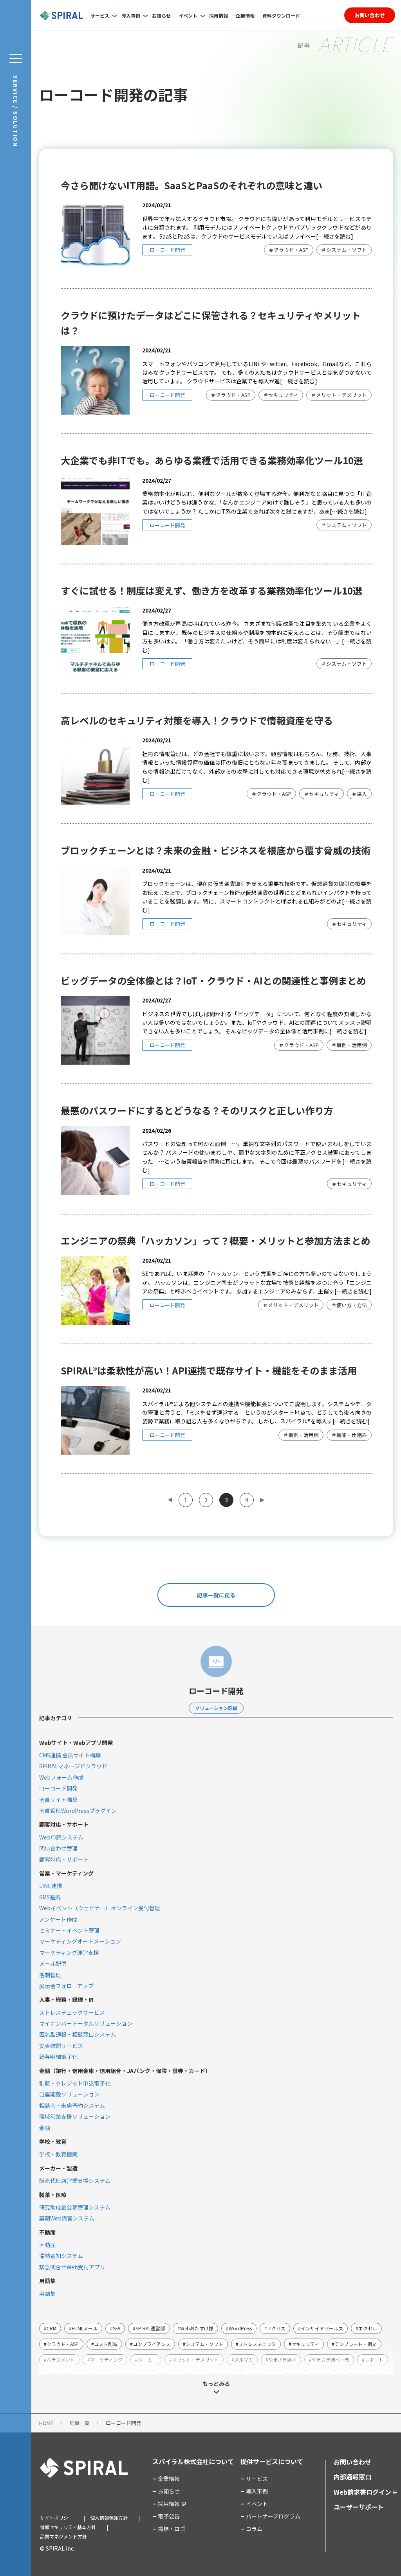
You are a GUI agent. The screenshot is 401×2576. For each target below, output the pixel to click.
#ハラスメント (59, 2360)
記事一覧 (79, 2423)
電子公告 (169, 2516)
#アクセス (275, 2328)
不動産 (47, 2245)
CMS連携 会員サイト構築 (70, 1755)
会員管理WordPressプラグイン (78, 1811)
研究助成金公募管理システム (75, 2207)
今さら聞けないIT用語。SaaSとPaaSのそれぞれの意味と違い (191, 185)
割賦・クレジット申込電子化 (75, 2083)
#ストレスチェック (256, 2344)
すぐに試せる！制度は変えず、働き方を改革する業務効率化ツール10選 (211, 590)
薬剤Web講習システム (67, 2218)
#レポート (373, 2360)
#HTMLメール (83, 2328)
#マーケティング (105, 2360)
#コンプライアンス (150, 2344)
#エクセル (366, 2328)
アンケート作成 (58, 1919)
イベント (188, 15)
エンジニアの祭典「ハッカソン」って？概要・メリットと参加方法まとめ (216, 1240)
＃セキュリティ (281, 395)
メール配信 (53, 1963)
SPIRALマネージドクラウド (73, 1766)
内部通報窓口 (352, 2477)
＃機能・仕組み (349, 1435)
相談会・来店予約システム (72, 2105)
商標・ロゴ (172, 2529)
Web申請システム (61, 1837)
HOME (46, 2423)
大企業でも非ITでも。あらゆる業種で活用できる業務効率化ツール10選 (212, 460)
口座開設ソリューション (69, 2094)
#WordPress (239, 2328)
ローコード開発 (167, 250)
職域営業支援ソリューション (75, 2116)
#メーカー (146, 2360)
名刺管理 (50, 1975)
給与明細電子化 (58, 2057)
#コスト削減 (104, 2344)
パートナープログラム (273, 2516)
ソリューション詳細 (216, 1708)
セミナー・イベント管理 (69, 1930)
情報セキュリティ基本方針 (68, 2527)
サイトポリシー (56, 2518)
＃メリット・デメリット (339, 395)
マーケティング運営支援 (69, 1953)
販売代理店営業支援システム (75, 2181)
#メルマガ (242, 2360)
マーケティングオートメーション (80, 1941)
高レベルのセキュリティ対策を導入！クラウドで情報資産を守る (197, 720)
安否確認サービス (61, 2046)
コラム (254, 2529)
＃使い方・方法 (349, 1305)
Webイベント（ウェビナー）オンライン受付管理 (100, 1908)
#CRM (50, 2328)
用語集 (47, 2294)
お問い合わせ (370, 15)
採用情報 (219, 15)
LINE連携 (51, 1886)
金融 (45, 2128)
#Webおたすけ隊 (195, 2328)
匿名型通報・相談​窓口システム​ (78, 2034)
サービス (100, 15)
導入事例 (131, 15)
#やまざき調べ (281, 2360)
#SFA (115, 2328)
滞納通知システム (61, 2256)
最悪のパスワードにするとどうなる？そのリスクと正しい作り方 (197, 1110)
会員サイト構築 (58, 1800)
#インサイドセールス (321, 2328)
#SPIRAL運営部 (149, 2328)
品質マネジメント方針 (63, 2536)
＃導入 (359, 794)
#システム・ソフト (203, 2344)
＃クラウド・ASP (289, 250)
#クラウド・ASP (61, 2344)
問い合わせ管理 (58, 1848)
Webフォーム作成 (61, 1777)
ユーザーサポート (359, 2507)
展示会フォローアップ (66, 1986)
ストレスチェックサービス (72, 2012)
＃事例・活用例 (349, 1045)
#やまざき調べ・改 (329, 2360)
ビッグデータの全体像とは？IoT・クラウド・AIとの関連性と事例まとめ (213, 980)
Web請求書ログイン (362, 2492)
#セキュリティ (304, 2344)
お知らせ (161, 15)
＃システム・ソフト (344, 250)
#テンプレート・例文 (354, 2344)
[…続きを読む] (335, 236)
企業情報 (245, 15)
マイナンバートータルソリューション (86, 2023)
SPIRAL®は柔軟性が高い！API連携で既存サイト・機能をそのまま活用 (209, 1370)
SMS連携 (50, 1897)
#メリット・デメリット (194, 2360)
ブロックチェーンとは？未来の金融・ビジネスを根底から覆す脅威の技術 (216, 850)
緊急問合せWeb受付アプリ (72, 2267)
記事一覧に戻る (216, 1595)
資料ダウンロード (281, 15)
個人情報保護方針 (109, 2518)
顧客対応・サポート (64, 1859)
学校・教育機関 (58, 2154)
